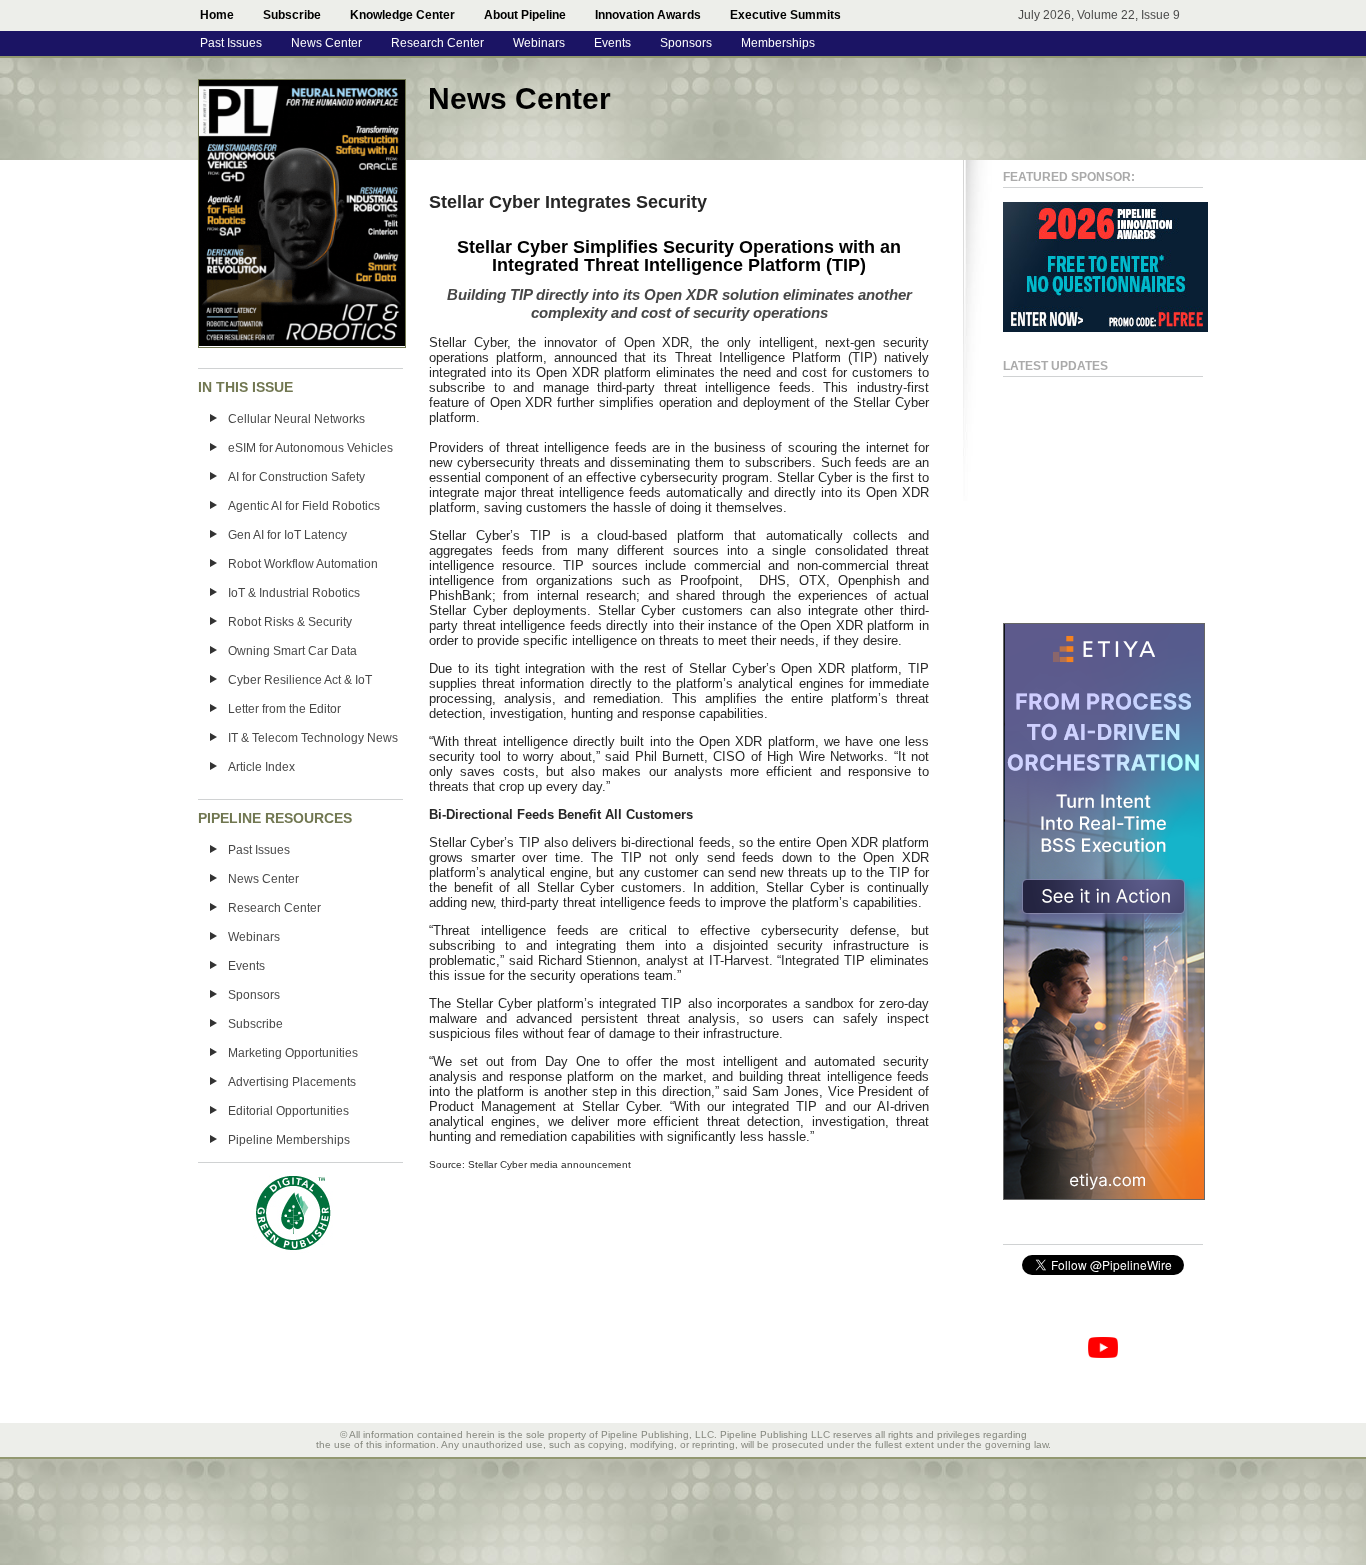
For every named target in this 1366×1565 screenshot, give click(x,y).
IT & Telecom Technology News (313, 738)
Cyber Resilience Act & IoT (300, 680)
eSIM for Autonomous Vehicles (310, 448)
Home (217, 15)
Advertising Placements (292, 1082)
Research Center (437, 43)
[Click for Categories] (1105, 328)
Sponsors (686, 43)
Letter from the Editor (284, 709)
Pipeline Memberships (289, 1140)
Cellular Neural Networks (296, 419)
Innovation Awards (648, 15)
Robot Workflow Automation (303, 564)
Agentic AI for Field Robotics (304, 506)
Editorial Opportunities (288, 1111)
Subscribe (292, 15)
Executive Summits (785, 15)
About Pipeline (525, 15)
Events (612, 43)
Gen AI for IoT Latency (287, 535)
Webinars (539, 43)
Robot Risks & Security (290, 622)
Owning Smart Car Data (292, 651)
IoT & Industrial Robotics (294, 593)
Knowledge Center (402, 15)
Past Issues (231, 43)
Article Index (261, 767)
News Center (326, 43)
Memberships (778, 43)
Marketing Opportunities (293, 1053)
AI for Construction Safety (296, 477)
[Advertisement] (1083, 491)
